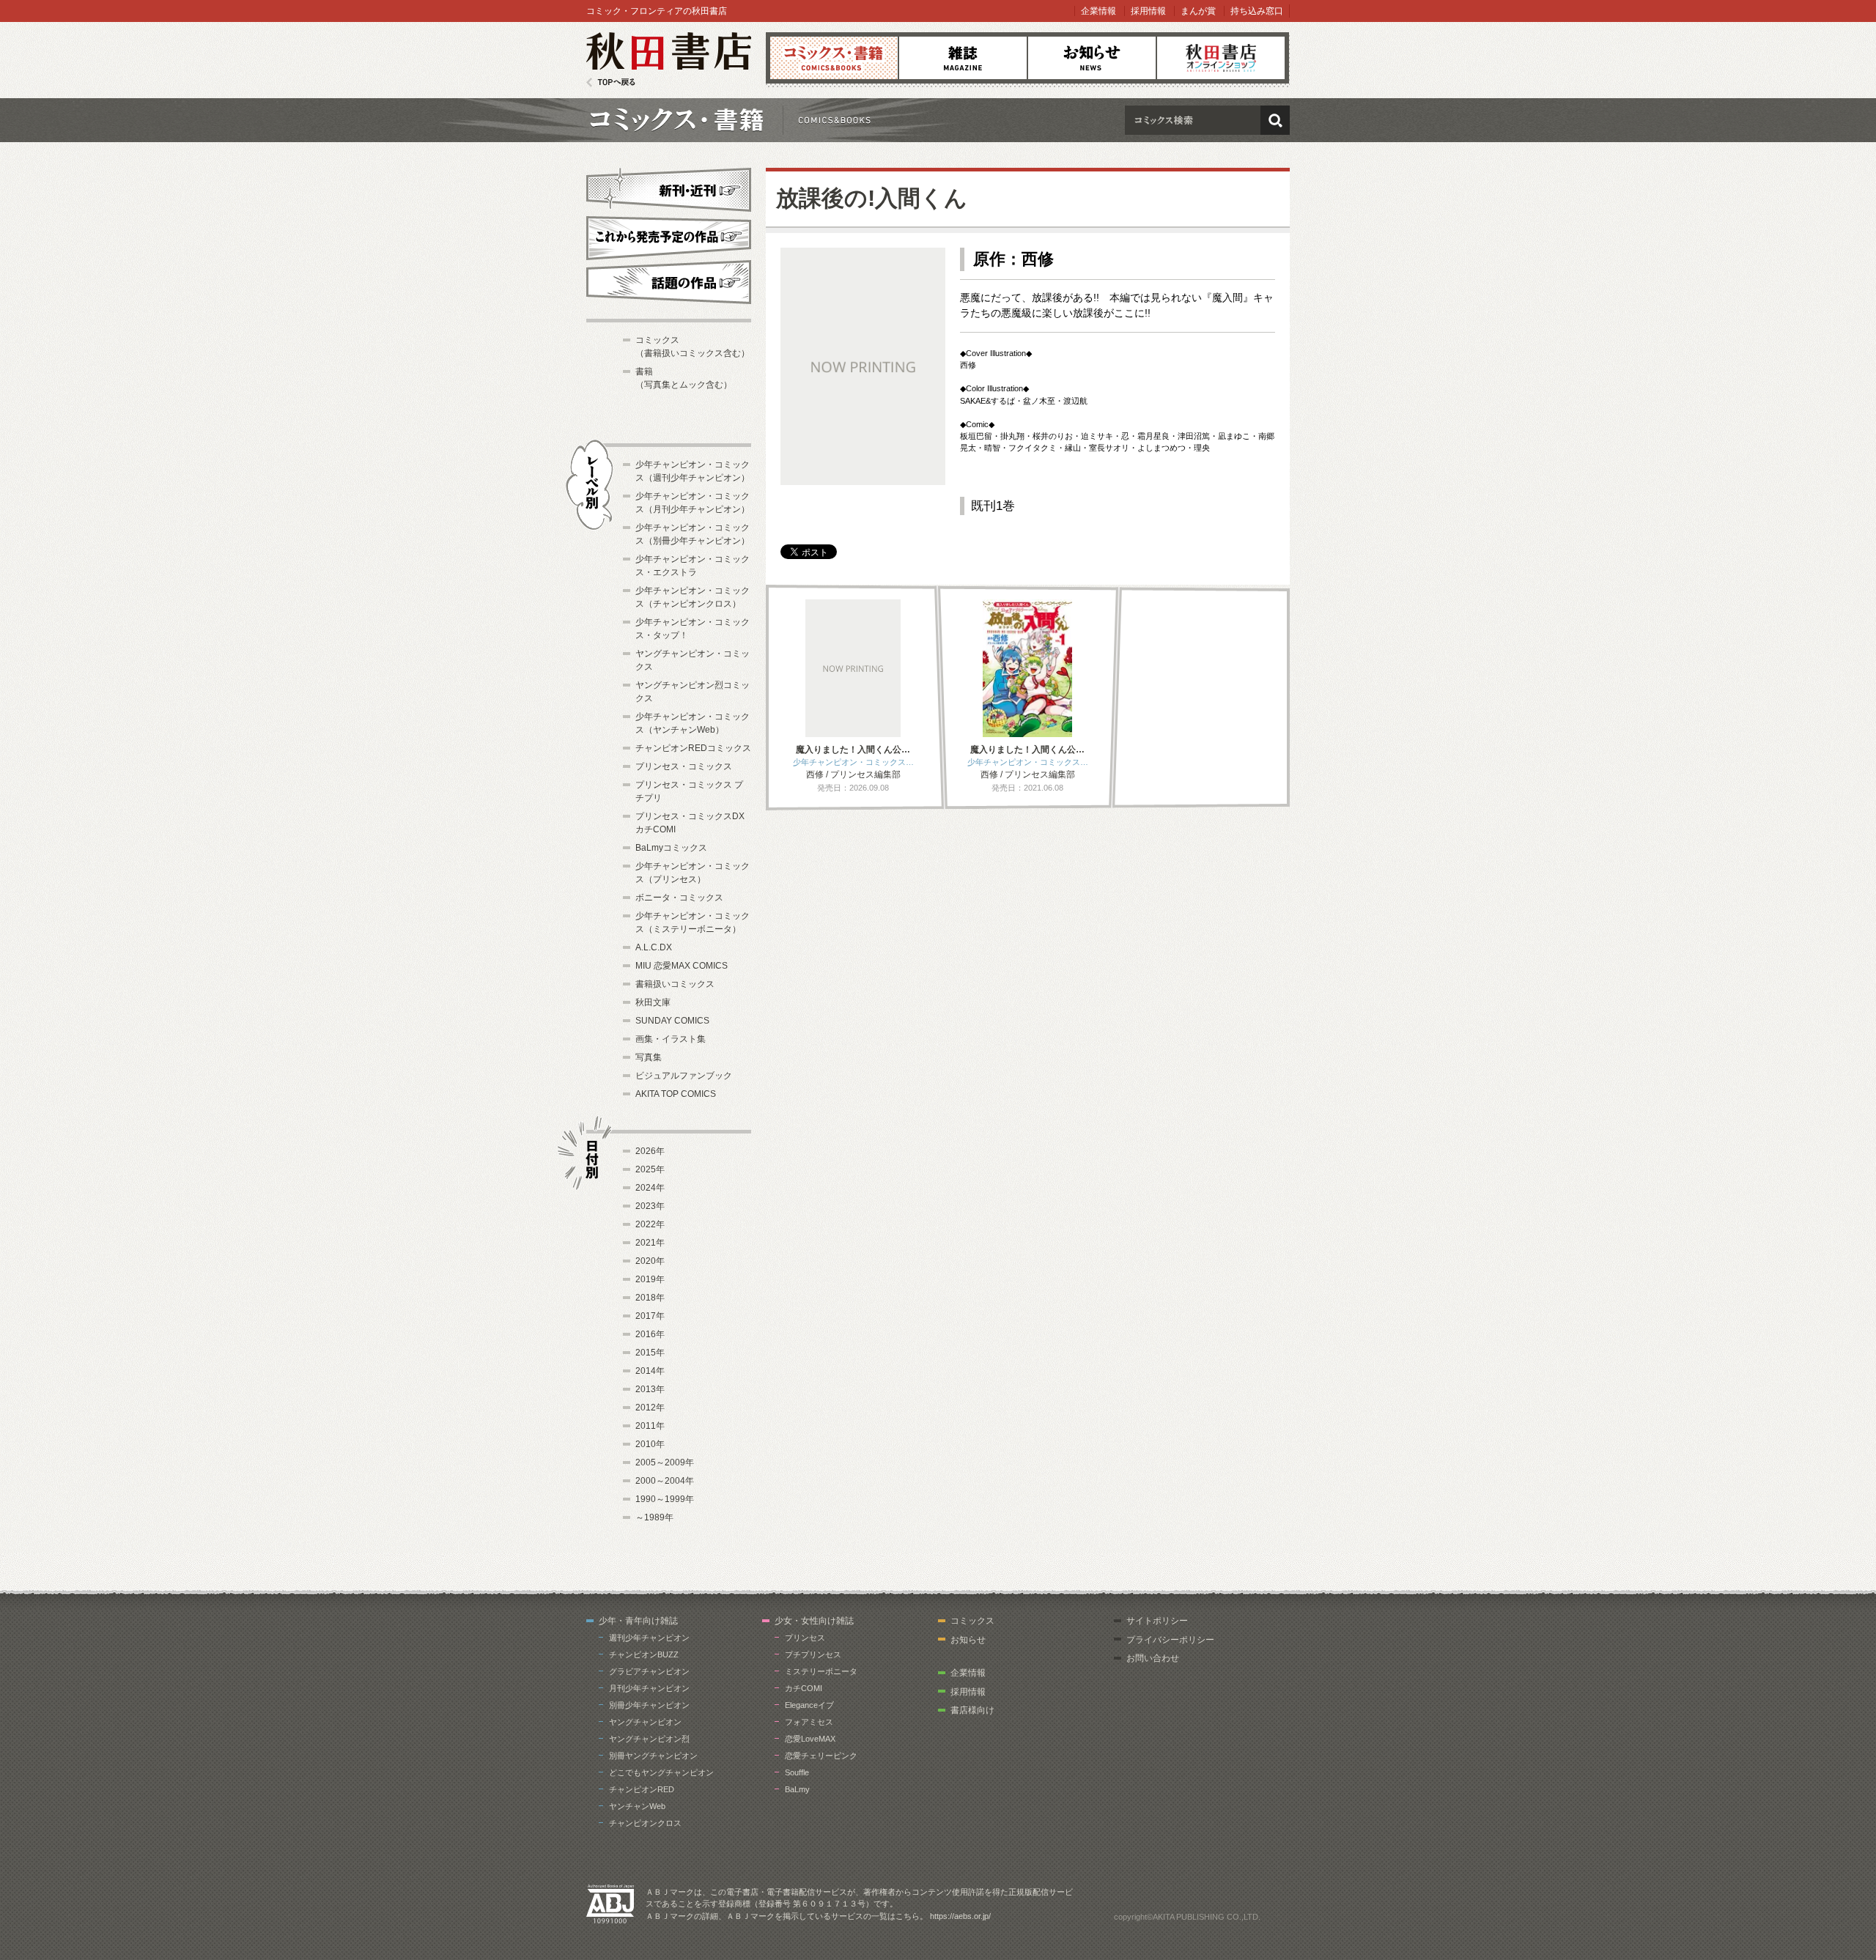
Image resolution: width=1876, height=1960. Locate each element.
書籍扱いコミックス (675, 984)
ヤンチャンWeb (637, 1806)
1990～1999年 (665, 1499)
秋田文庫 (653, 1002)
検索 (1275, 120)
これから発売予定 (669, 236)
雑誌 (963, 58)
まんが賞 (1198, 11)
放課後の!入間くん (872, 198)
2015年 (650, 1353)
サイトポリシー (1157, 1621)
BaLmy (797, 1789)
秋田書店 (669, 60)
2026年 (650, 1151)
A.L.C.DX (654, 947)
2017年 (650, 1316)
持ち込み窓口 (1257, 11)
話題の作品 (669, 282)
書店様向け (972, 1710)
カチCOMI (804, 1688)
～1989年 (654, 1517)
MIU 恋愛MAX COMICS (682, 966)
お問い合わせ (1153, 1658)
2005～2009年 (665, 1462)
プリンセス (805, 1638)
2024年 (650, 1188)
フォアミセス (809, 1722)
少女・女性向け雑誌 (814, 1621)
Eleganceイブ (809, 1705)
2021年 (650, 1243)
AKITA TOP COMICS (676, 1094)
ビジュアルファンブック (684, 1076)
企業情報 (1098, 11)
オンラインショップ (1221, 58)
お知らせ (1092, 58)
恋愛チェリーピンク (821, 1756)
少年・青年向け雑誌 (638, 1621)
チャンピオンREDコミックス (693, 748)
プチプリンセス (813, 1654)
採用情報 (1148, 11)
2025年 (650, 1169)
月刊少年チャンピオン (649, 1688)
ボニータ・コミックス (679, 898)
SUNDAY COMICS (672, 1021)
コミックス (834, 58)
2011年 (650, 1426)
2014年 (650, 1371)
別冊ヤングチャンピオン (653, 1756)
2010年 (650, 1444)
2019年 (650, 1279)
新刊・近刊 (669, 188)
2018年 (650, 1298)
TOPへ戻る (611, 82)
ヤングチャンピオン (645, 1722)
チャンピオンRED (642, 1789)
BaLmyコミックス (671, 848)
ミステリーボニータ (821, 1671)
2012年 (650, 1408)
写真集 (649, 1057)
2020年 (650, 1261)
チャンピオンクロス (645, 1823)
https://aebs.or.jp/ (960, 1916)
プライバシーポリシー (1170, 1640)
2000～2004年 (665, 1481)
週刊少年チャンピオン (649, 1638)
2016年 (650, 1334)
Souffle (797, 1772)
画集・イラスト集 (671, 1039)
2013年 (650, 1389)
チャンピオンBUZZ (644, 1654)
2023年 (650, 1206)
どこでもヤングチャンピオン (661, 1772)
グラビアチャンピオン (649, 1671)
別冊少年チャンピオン (649, 1705)
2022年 (650, 1224)
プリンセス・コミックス (684, 766)
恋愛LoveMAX (810, 1739)
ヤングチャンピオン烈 (649, 1739)
